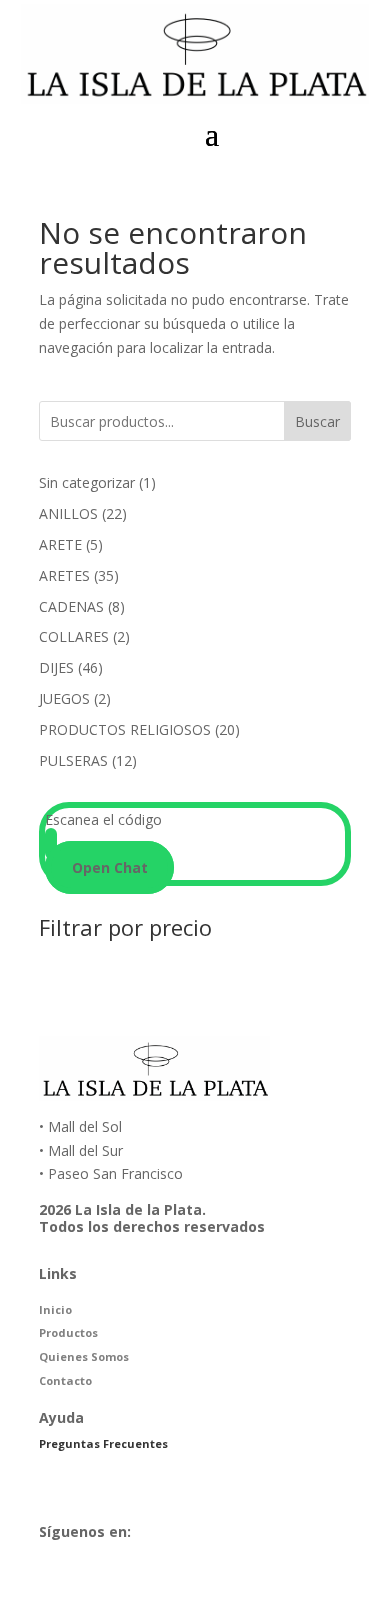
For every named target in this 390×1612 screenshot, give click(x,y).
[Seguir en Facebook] (285, 1581)
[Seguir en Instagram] (339, 1581)
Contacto (65, 1380)
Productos (68, 1332)
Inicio (55, 1309)
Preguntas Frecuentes (103, 1443)
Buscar (317, 421)
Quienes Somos (84, 1356)
